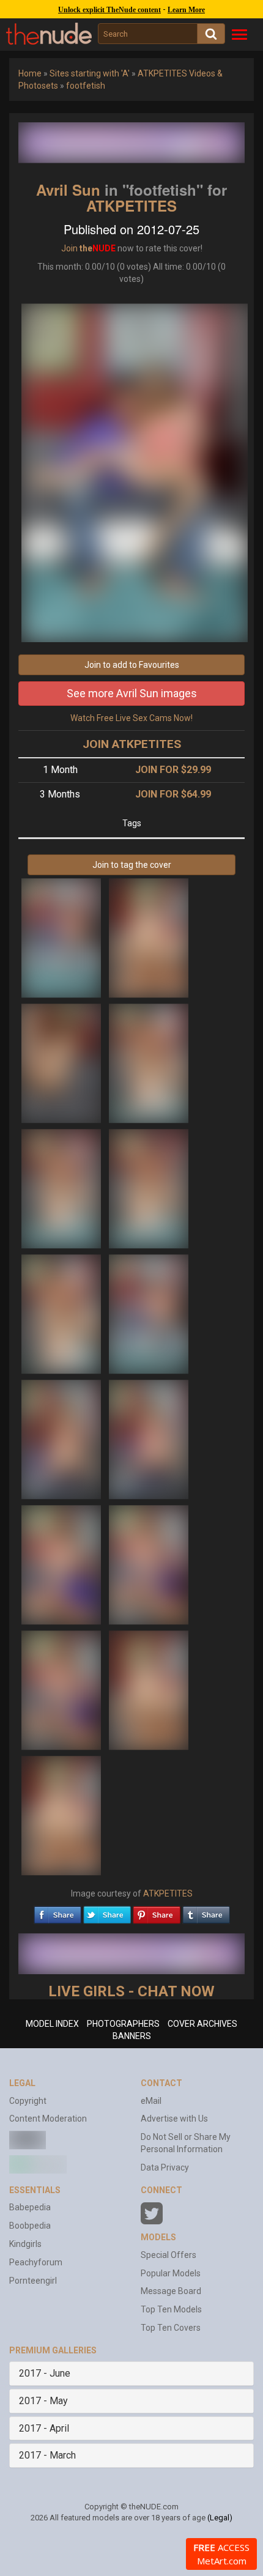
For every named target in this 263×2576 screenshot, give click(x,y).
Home (30, 73)
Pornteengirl (33, 2281)
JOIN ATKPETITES (132, 744)
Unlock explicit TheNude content (109, 10)
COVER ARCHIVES (202, 2024)
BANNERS (132, 2036)
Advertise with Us (174, 2119)
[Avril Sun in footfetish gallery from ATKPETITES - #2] (149, 937)
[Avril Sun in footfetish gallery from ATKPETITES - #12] (149, 1564)
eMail (151, 2101)
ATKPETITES (131, 205)
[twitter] (107, 1912)
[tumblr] (206, 1912)
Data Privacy (165, 2167)
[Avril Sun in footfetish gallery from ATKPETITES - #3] (62, 1062)
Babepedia (30, 2207)
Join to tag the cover (132, 865)
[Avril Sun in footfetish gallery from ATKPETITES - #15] (61, 1815)
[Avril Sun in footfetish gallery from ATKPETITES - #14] (149, 1689)
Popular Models (171, 2273)
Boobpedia (30, 2226)
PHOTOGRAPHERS (123, 2024)
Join (69, 248)
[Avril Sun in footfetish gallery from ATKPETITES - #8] (149, 1313)
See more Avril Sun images (132, 693)
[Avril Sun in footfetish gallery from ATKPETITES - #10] (149, 1438)
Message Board (171, 2291)
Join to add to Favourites (132, 665)
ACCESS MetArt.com (221, 2554)
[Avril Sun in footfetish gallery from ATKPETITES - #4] (149, 1062)
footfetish (86, 86)
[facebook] (57, 1912)
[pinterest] (157, 1912)
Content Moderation (48, 2119)
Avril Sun (68, 190)
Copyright (28, 2101)
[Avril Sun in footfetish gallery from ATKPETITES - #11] (62, 1564)
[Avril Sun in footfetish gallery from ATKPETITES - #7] (62, 1313)
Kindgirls (25, 2244)
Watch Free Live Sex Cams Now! (131, 718)
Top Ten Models (171, 2309)
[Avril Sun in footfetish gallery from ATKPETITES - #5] (62, 1188)
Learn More (186, 10)
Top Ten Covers (171, 2328)
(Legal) (220, 2518)
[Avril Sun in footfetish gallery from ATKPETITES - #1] (62, 937)
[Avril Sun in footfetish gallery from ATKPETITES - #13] (62, 1689)
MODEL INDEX (52, 2024)
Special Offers (169, 2255)
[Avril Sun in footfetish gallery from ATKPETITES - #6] (149, 1188)
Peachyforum (36, 2262)
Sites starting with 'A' (90, 73)
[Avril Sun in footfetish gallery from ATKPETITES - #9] (62, 1438)
